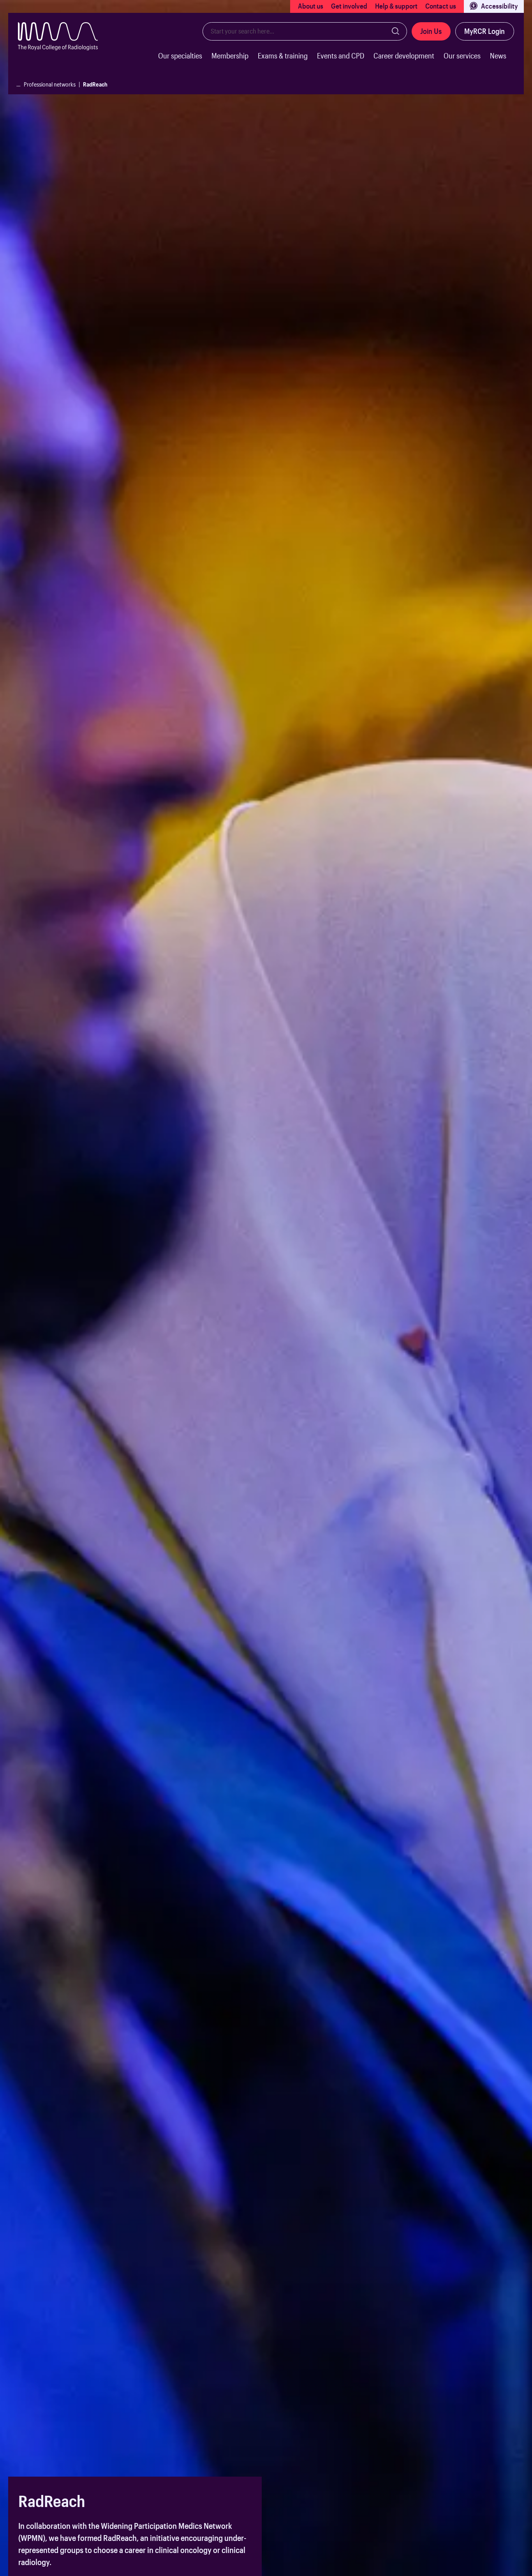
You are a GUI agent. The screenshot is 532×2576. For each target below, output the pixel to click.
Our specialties (180, 56)
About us (311, 6)
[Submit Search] (396, 31)
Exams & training (283, 56)
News (498, 56)
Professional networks (50, 84)
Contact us (441, 6)
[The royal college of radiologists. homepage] (64, 48)
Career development (404, 56)
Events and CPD (341, 56)
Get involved (349, 6)
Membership (230, 56)
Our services (462, 56)
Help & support (396, 6)
